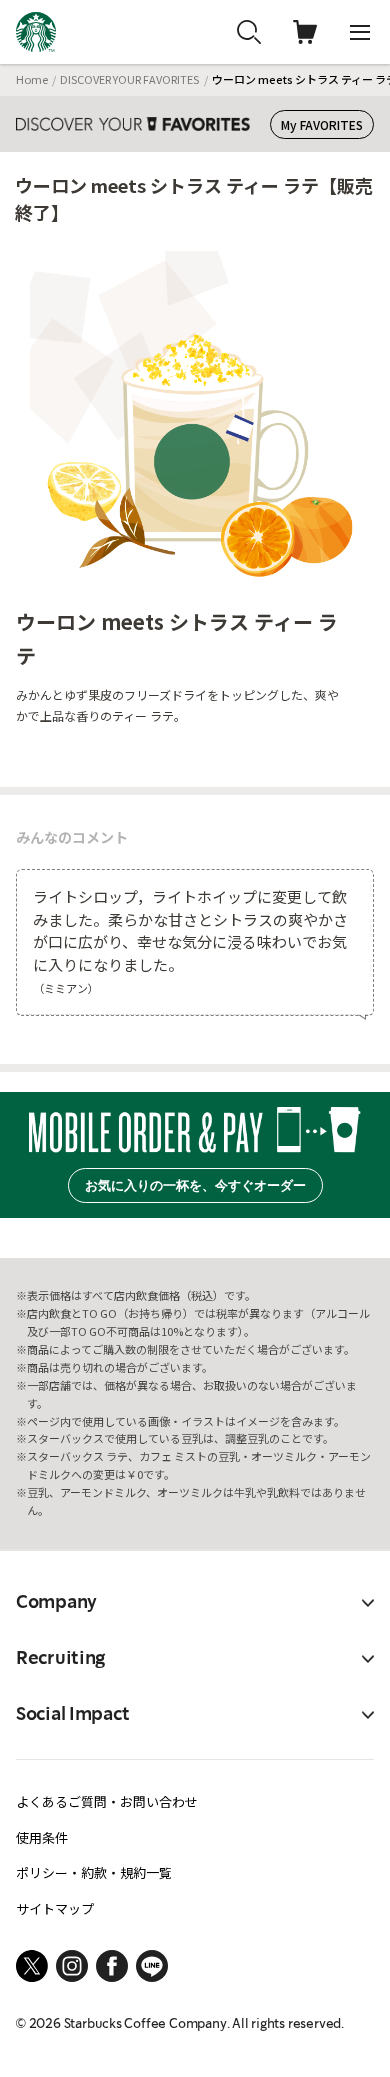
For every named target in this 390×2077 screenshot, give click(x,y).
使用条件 (42, 1837)
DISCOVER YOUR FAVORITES (129, 79)
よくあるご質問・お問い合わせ (107, 1801)
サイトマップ (55, 1908)
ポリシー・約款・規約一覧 (94, 1872)
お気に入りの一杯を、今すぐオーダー (195, 1185)
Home (32, 79)
